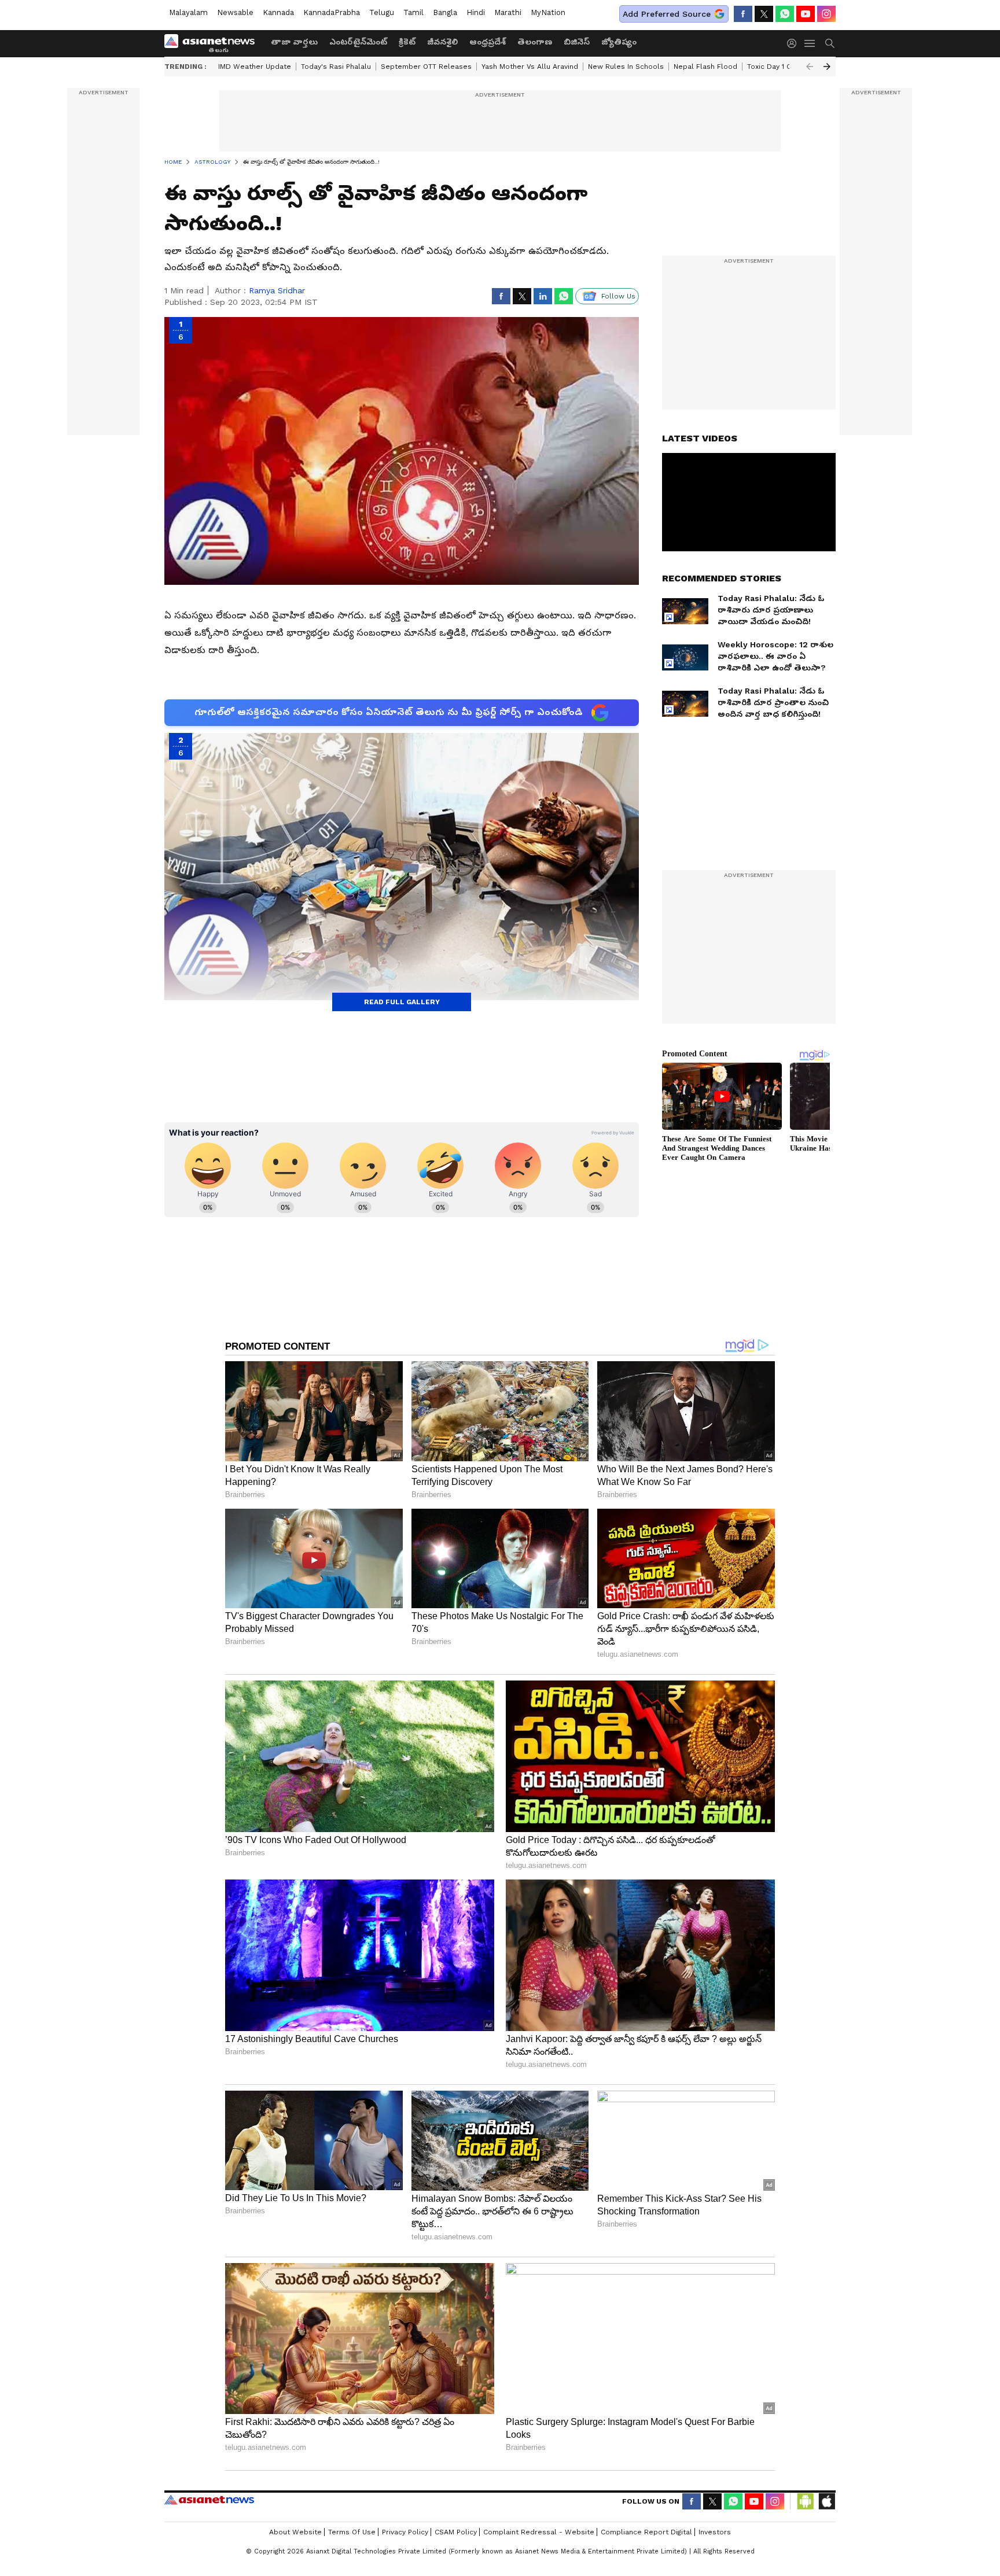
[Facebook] (743, 14)
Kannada (278, 12)
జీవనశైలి (442, 42)
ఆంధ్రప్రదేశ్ (488, 42)
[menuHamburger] (810, 43)
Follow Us (618, 296)
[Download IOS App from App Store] (826, 2501)
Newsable (235, 12)
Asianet (209, 2500)
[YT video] (806, 14)
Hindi (476, 12)
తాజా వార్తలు (294, 42)
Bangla (445, 12)
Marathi (508, 12)
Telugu (382, 12)
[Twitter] (764, 14)
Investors (715, 2532)
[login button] (795, 43)
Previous (810, 67)
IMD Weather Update (255, 67)
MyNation (548, 12)
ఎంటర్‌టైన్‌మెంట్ (358, 42)
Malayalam (188, 12)
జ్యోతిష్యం (619, 42)
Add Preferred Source (667, 14)
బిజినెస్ (577, 42)
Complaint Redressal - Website (539, 2532)
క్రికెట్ (407, 42)
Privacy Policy (405, 2532)
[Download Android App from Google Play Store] (806, 2501)
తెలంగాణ (535, 42)
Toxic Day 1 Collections (787, 67)
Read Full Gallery (402, 1002)
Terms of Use (352, 2532)
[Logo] (214, 43)
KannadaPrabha (332, 12)
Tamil (413, 12)
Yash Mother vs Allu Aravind (530, 67)
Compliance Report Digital (646, 2532)
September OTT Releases (426, 67)
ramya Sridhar (277, 290)
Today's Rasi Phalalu (336, 67)
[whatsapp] (785, 14)
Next (827, 67)
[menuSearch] (830, 43)
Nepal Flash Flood (705, 67)
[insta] (826, 14)
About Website (295, 2532)
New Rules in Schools (626, 67)
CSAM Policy (456, 2532)
